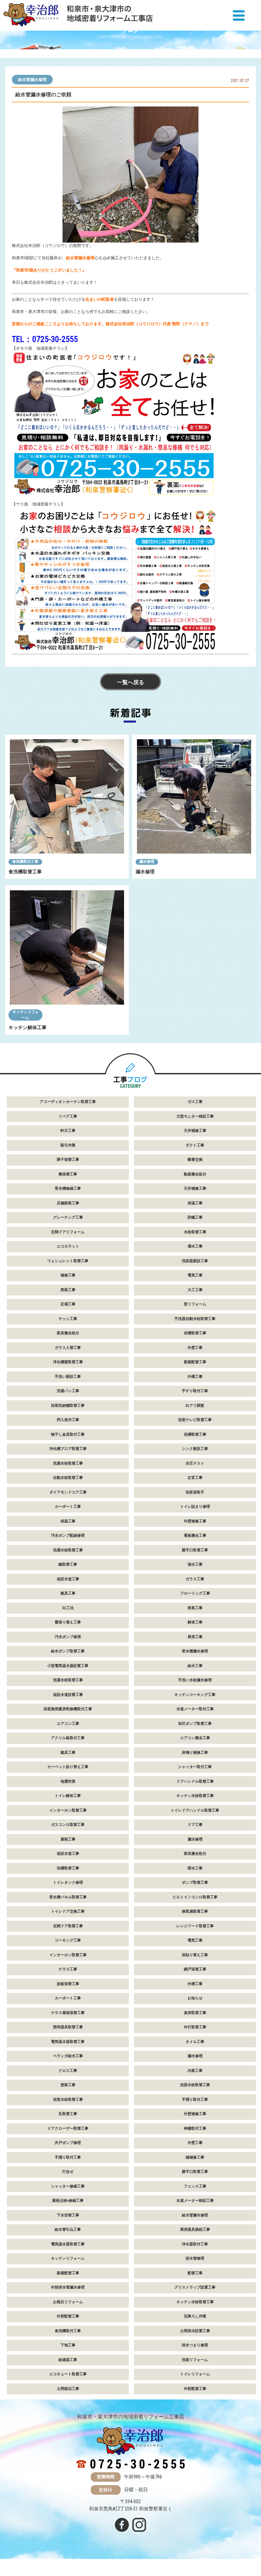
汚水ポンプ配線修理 (68, 1535)
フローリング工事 (195, 1593)
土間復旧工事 (68, 2389)
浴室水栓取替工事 (68, 2100)
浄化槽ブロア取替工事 (68, 1449)
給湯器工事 (68, 2360)
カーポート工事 (68, 1507)
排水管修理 (195, 2258)
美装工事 (68, 1290)
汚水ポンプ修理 (68, 1637)
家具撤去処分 (68, 1333)
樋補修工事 (195, 2157)
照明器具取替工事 (68, 2027)
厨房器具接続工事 (195, 2230)
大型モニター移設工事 (195, 1116)
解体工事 (195, 1622)
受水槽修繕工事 (68, 1188)
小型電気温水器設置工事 (68, 1666)
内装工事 (195, 2071)
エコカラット (68, 1246)
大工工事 (195, 1290)
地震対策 (68, 1781)
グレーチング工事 (68, 1217)
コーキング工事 (68, 1940)
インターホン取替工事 (68, 1810)
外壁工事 (195, 1348)
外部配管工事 (68, 2316)
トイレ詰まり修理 (195, 1507)
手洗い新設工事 (68, 1377)
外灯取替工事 (195, 2027)
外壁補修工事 (195, 1521)
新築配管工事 (195, 1362)
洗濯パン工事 (68, 1391)
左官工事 (195, 1478)
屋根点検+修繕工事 (68, 2201)
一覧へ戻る (130, 682)
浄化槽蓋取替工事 (68, 1362)
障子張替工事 (68, 1160)
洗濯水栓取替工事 (68, 1463)
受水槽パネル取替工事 (68, 1897)
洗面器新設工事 (195, 1261)
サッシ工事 (68, 1319)
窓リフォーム (195, 1304)
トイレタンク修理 (68, 1883)
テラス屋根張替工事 (68, 2013)
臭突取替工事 (195, 2013)
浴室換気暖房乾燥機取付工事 (68, 1709)
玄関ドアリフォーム (68, 1232)
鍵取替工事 (68, 1564)
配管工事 (195, 2273)
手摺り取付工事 (195, 2100)
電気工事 (195, 1275)
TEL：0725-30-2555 (45, 339)
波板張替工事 (68, 1984)
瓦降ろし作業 (195, 2316)
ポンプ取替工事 (195, 1883)
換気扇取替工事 (195, 1911)
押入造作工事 (68, 1420)
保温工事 (195, 1203)
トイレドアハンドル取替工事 (195, 1810)
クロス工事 (68, 2071)
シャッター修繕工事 (68, 2186)
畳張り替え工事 (68, 1622)
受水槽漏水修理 (195, 1651)
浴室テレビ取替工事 (195, 1420)
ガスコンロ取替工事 (68, 1825)
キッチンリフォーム (26, 1015)
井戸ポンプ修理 (68, 2143)
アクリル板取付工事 (68, 1738)
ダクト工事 (195, 1145)
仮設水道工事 (68, 1579)
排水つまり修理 (195, 2345)
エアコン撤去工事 (195, 1738)
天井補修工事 (195, 1131)
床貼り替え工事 (195, 1955)
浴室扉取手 (195, 1492)
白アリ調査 (195, 1406)
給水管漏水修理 (32, 80)
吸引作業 (68, 1145)
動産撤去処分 (195, 1174)
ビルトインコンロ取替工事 (195, 1897)
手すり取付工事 (195, 1391)
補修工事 (68, 1275)
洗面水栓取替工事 (195, 2085)
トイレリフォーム (195, 2374)
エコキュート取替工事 (68, 2374)
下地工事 (68, 2345)
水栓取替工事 (195, 1232)
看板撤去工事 (195, 1535)
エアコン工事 (68, 1724)
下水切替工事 (68, 2215)
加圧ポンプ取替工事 (195, 1724)
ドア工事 (195, 1825)
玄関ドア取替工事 (68, 1926)
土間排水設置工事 (195, 2331)
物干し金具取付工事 (68, 1434)
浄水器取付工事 (195, 2244)
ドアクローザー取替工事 (68, 2128)
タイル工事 (195, 2042)
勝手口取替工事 (195, 1550)
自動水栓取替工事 (68, 1478)
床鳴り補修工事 (195, 1753)
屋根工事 (68, 1839)
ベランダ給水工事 (68, 2056)
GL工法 (68, 1608)
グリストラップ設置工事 (195, 2287)
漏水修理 (147, 862)
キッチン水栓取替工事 (195, 1796)
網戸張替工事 (195, 1969)
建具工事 (68, 1593)
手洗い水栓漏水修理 (195, 1680)
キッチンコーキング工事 (195, 1695)
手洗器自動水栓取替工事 (195, 1319)
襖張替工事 (68, 1174)
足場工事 (68, 1304)
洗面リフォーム (195, 2360)
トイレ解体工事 (68, 1796)
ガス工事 (195, 1102)
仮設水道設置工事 (68, 1695)
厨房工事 (195, 1637)
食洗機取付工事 (25, 862)
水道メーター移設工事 (195, 2201)
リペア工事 (68, 1116)
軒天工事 (68, 1131)
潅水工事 (195, 1564)
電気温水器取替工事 (68, 2042)
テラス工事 (68, 1969)
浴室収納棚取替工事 (68, 1406)
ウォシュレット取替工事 (68, 1261)
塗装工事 (68, 2085)
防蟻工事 (195, 1217)
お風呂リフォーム (68, 2302)
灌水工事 (195, 1246)
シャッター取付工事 (195, 1767)
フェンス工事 (195, 2186)
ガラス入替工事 (68, 1348)
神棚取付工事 (195, 2128)
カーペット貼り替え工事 (68, 1767)
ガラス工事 (195, 1579)
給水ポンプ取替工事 (68, 1651)
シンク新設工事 (195, 1449)
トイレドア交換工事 (68, 1911)
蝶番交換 (195, 1160)
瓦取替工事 (68, 2114)
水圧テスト (195, 1463)
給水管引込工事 (68, 2230)
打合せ (68, 2172)
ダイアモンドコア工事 (68, 1492)
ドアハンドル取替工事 (195, 1781)
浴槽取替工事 (195, 1333)
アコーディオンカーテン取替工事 (68, 1102)
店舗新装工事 (68, 1203)
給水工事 (195, 1666)
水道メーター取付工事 (195, 1709)
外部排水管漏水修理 (68, 2287)
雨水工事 (195, 1868)
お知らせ (195, 1998)
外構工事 (195, 1377)
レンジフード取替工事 (195, 1926)
